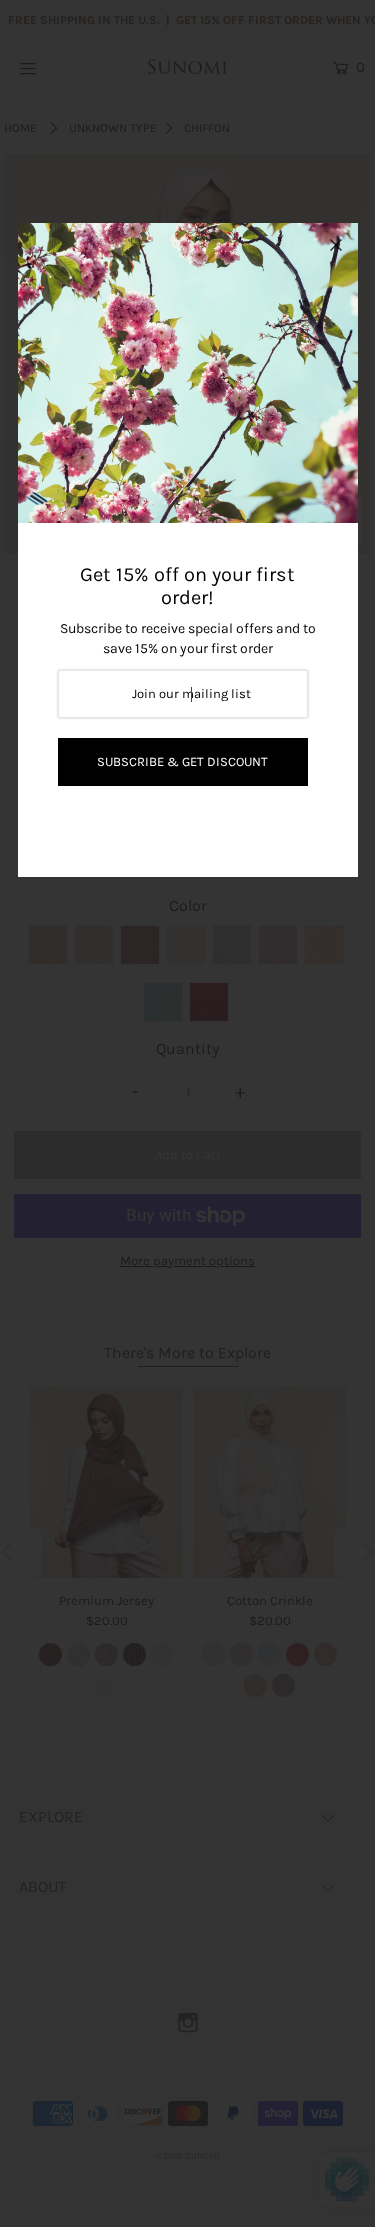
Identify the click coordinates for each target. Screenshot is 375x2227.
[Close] (336, 245)
